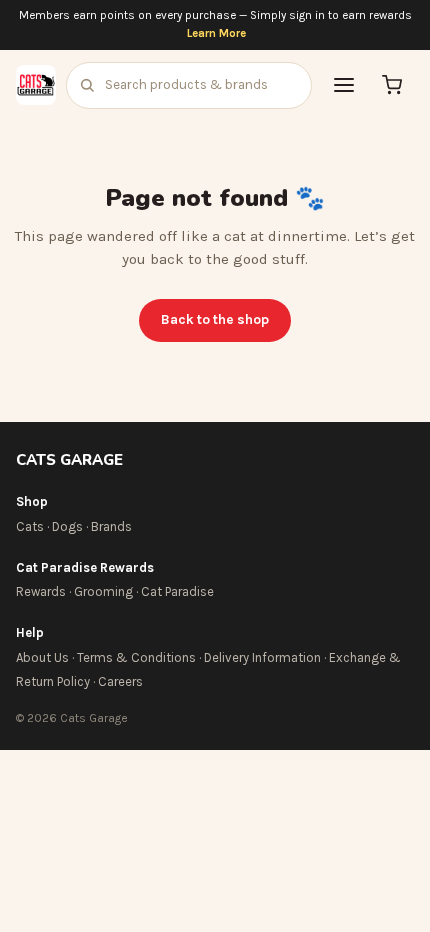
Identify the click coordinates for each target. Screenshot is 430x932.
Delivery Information (262, 657)
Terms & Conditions (136, 657)
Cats (30, 526)
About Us (42, 657)
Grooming (103, 591)
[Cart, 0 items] (392, 85)
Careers (120, 681)
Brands (111, 526)
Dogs (67, 526)
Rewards (41, 591)
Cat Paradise (177, 591)
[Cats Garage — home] (36, 85)
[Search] (87, 85)
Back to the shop (215, 319)
